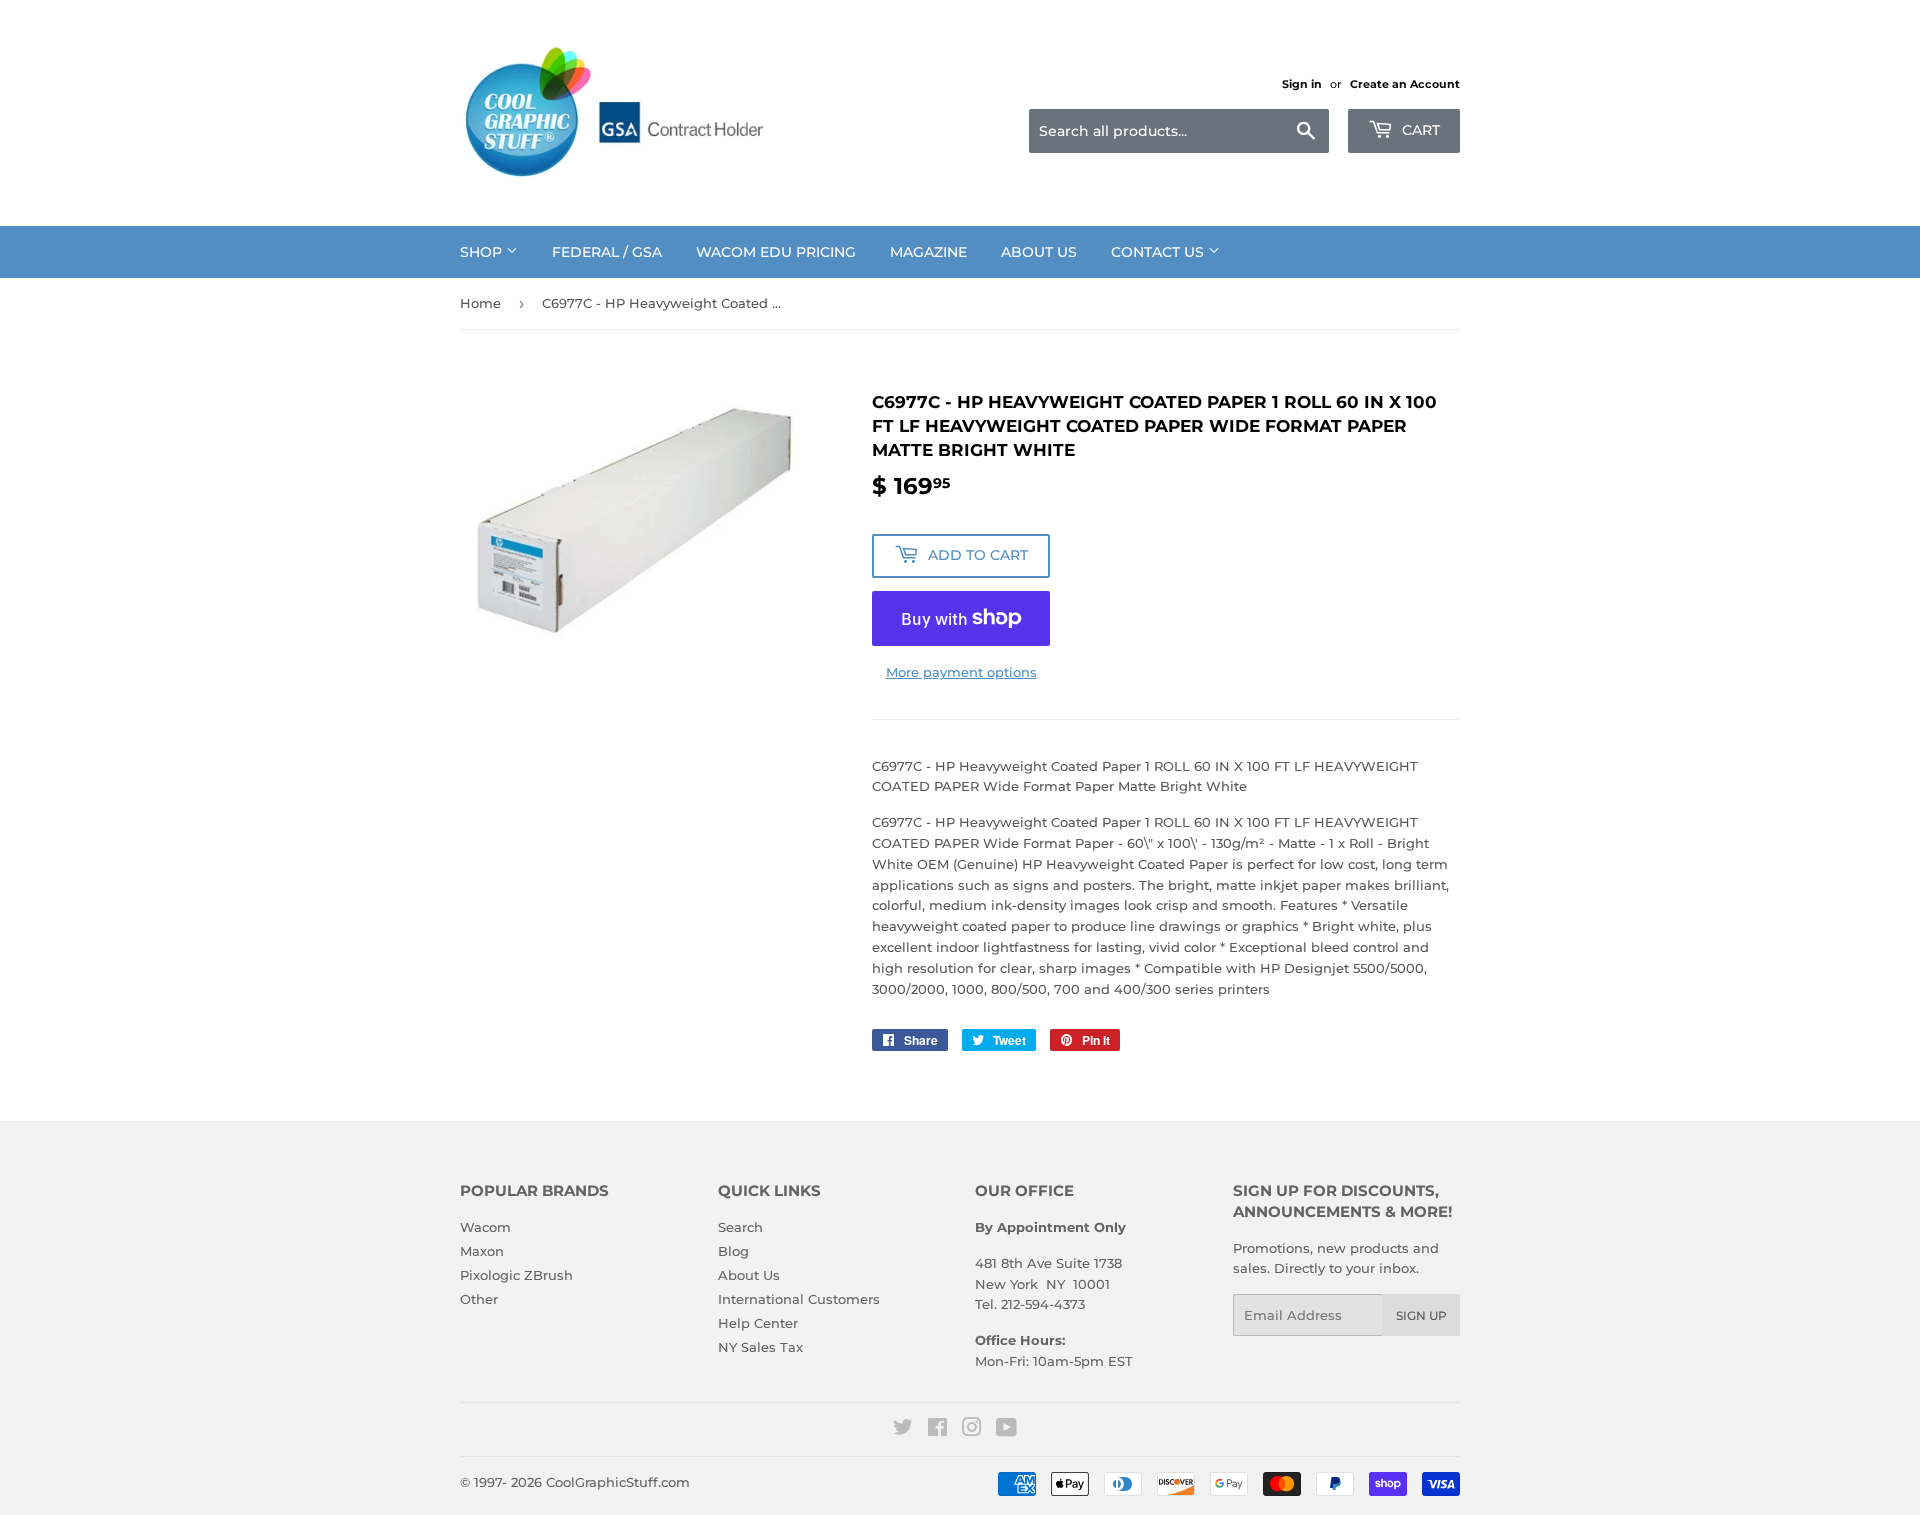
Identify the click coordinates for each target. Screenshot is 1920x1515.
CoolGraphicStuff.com (618, 1482)
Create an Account (1405, 84)
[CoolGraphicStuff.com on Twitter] (903, 1430)
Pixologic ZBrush (516, 1275)
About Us (1039, 252)
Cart (1419, 130)
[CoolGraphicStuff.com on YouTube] (1006, 1430)
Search (740, 1227)
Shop (483, 252)
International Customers (799, 1299)
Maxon (482, 1251)
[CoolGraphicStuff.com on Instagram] (972, 1430)
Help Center (758, 1323)
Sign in (1302, 84)
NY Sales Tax (760, 1347)
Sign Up (1421, 1315)
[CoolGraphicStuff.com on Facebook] (937, 1430)
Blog (733, 1251)
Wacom (485, 1227)
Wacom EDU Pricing (776, 252)
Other (479, 1299)
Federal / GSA (607, 252)
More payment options (961, 672)
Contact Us (1159, 252)
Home (480, 303)
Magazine (928, 252)
